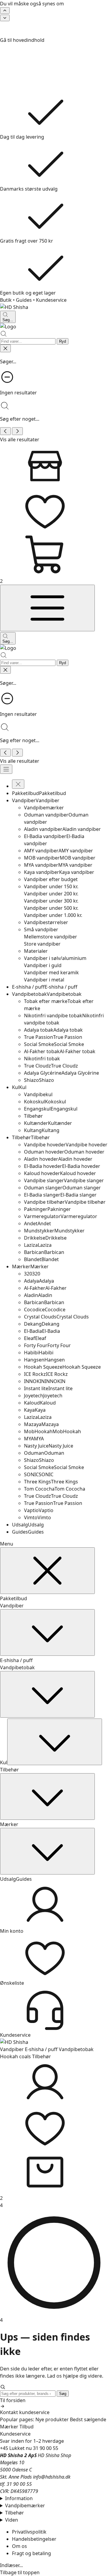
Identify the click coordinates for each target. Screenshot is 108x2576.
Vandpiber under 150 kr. (51, 886)
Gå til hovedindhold (22, 40)
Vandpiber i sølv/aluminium (55, 958)
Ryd (63, 341)
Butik (6, 300)
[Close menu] (18, 784)
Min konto (12, 1931)
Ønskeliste (12, 1983)
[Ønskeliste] (54, 2127)
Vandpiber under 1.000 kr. (53, 915)
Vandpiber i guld (43, 965)
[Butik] (54, 465)
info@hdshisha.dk (52, 2477)
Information (19, 2498)
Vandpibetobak (17, 1667)
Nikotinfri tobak (42, 1059)
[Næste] (5, 18)
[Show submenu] (47, 1632)
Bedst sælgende (88, 2419)
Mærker (9, 1824)
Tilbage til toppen (20, 2572)
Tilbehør (9, 1770)
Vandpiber (12, 1606)
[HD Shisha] (54, 307)
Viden (12, 2520)
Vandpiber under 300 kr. (51, 901)
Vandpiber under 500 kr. (51, 908)
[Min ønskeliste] (54, 510)
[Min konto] (54, 2082)
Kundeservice (51, 300)
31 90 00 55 (46, 2448)
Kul (4, 1762)
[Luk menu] (47, 1571)
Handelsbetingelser (34, 2539)
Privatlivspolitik (29, 2532)
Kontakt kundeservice (25, 2412)
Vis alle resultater (20, 439)
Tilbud (27, 2427)
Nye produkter (52, 2419)
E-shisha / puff (16, 1660)
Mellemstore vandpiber (51, 937)
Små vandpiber (41, 929)
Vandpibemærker (25, 2505)
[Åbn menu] (47, 608)
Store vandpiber (42, 944)
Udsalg (8, 1879)
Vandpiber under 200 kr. (51, 894)
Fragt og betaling (31, 2553)
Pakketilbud (13, 1598)
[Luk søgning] (5, 348)
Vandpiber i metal (44, 980)
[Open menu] (6, 769)
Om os (19, 2546)
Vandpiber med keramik (51, 972)
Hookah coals (15, 2056)
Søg (63, 2394)
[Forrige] (5, 10)
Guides (24, 300)
